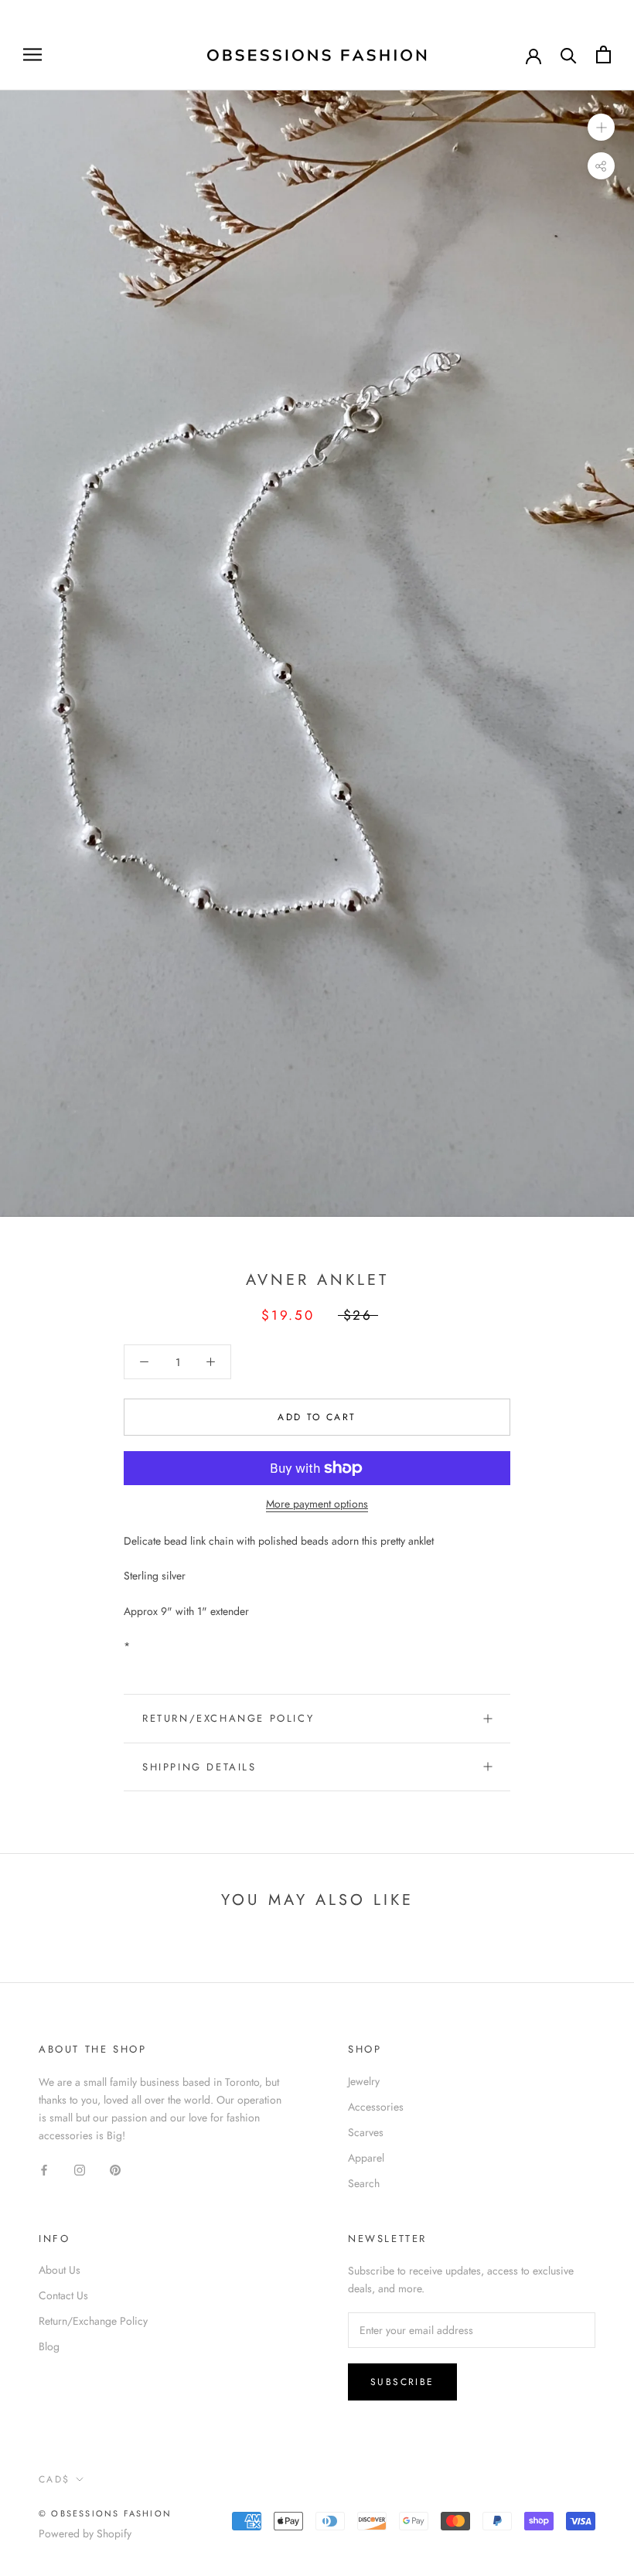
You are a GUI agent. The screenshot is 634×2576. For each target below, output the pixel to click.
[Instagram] (80, 2169)
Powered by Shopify (85, 2533)
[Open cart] (603, 55)
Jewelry (364, 2081)
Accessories (376, 2107)
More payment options (317, 1504)
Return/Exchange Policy (228, 1718)
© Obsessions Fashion (105, 2513)
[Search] (569, 55)
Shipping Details (199, 1767)
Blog (49, 2346)
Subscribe (402, 2382)
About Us (60, 2270)
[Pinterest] (115, 2169)
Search (364, 2183)
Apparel (366, 2158)
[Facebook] (44, 2169)
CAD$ (55, 2479)
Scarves (366, 2132)
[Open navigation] (32, 55)
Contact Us (63, 2295)
